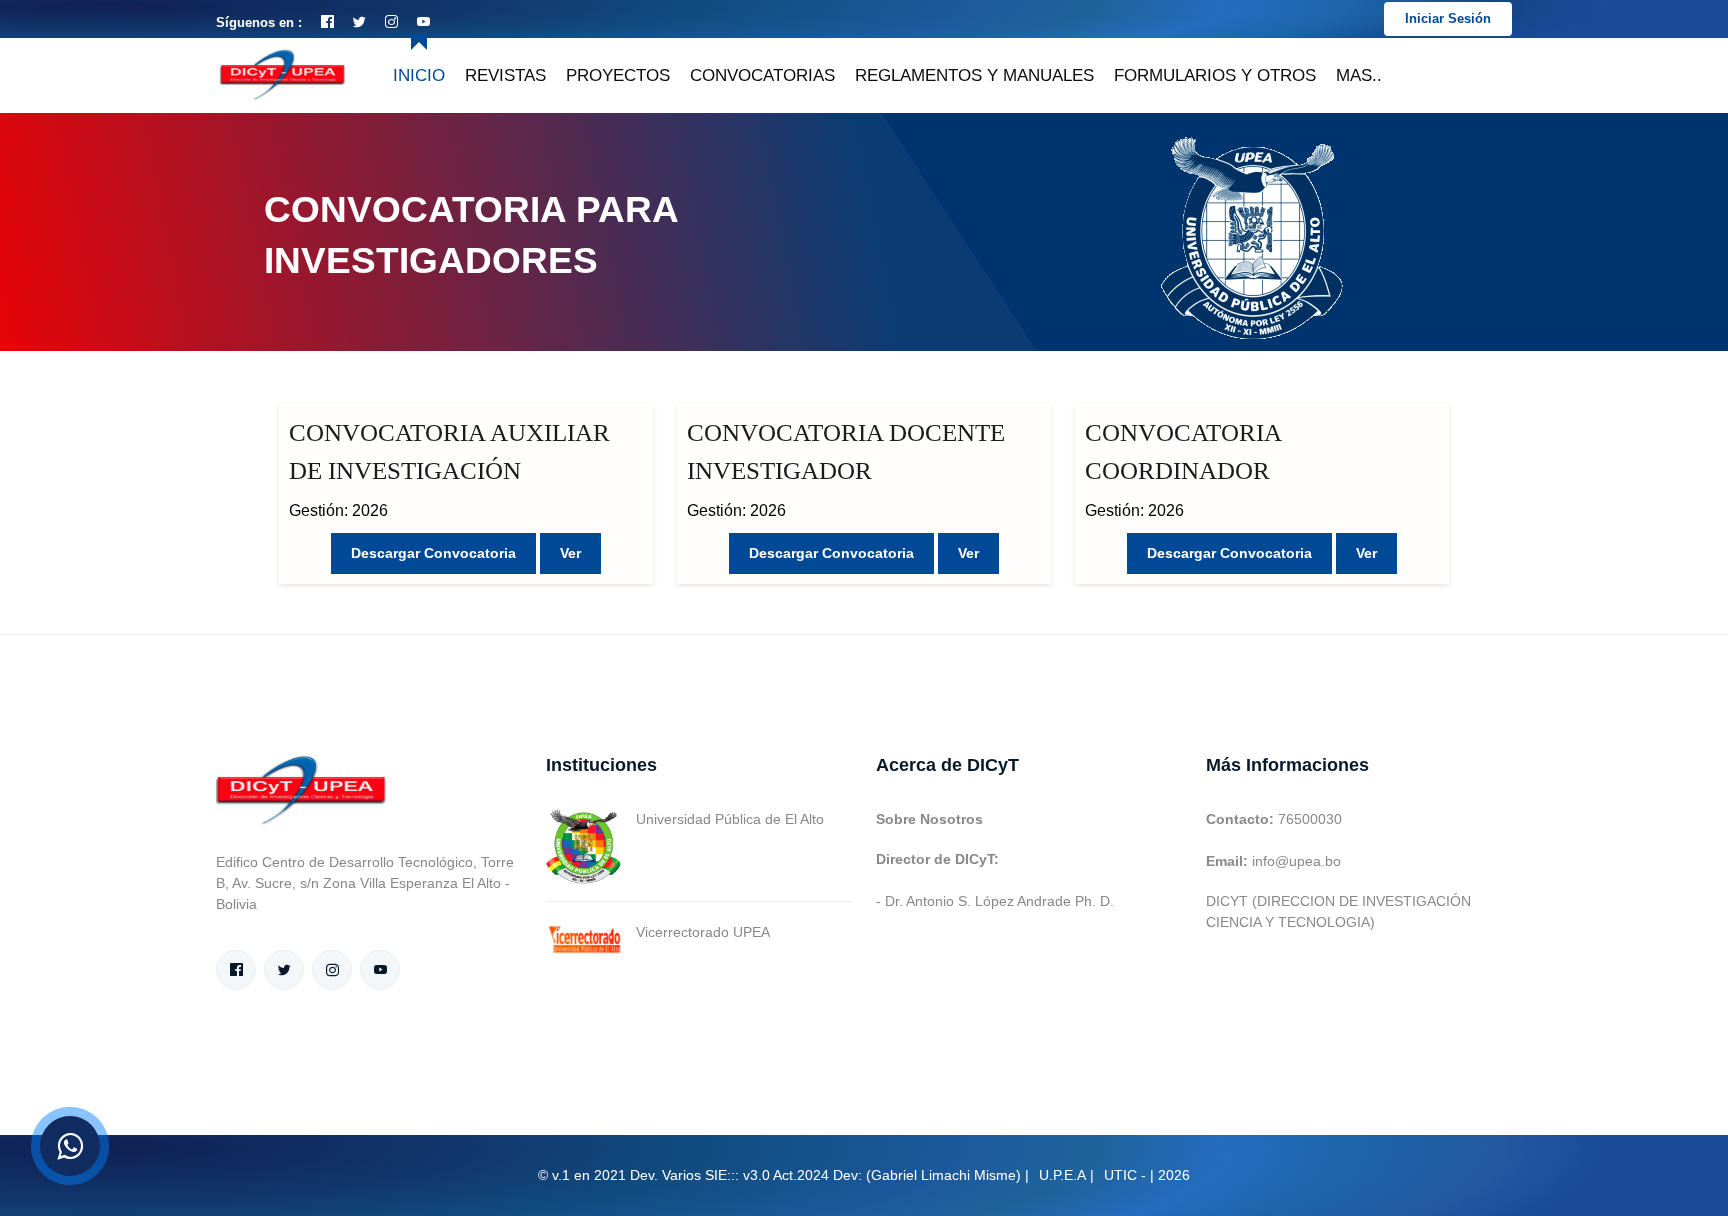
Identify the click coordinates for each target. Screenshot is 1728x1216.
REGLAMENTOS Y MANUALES (974, 75)
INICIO (419, 75)
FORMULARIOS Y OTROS (1215, 75)
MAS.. (1359, 75)
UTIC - (1125, 1175)
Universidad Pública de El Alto (730, 819)
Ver (570, 553)
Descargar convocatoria (433, 553)
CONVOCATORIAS (762, 75)
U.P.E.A (1062, 1175)
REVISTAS (505, 75)
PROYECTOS (618, 75)
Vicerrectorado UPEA (703, 932)
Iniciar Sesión (1448, 18)
